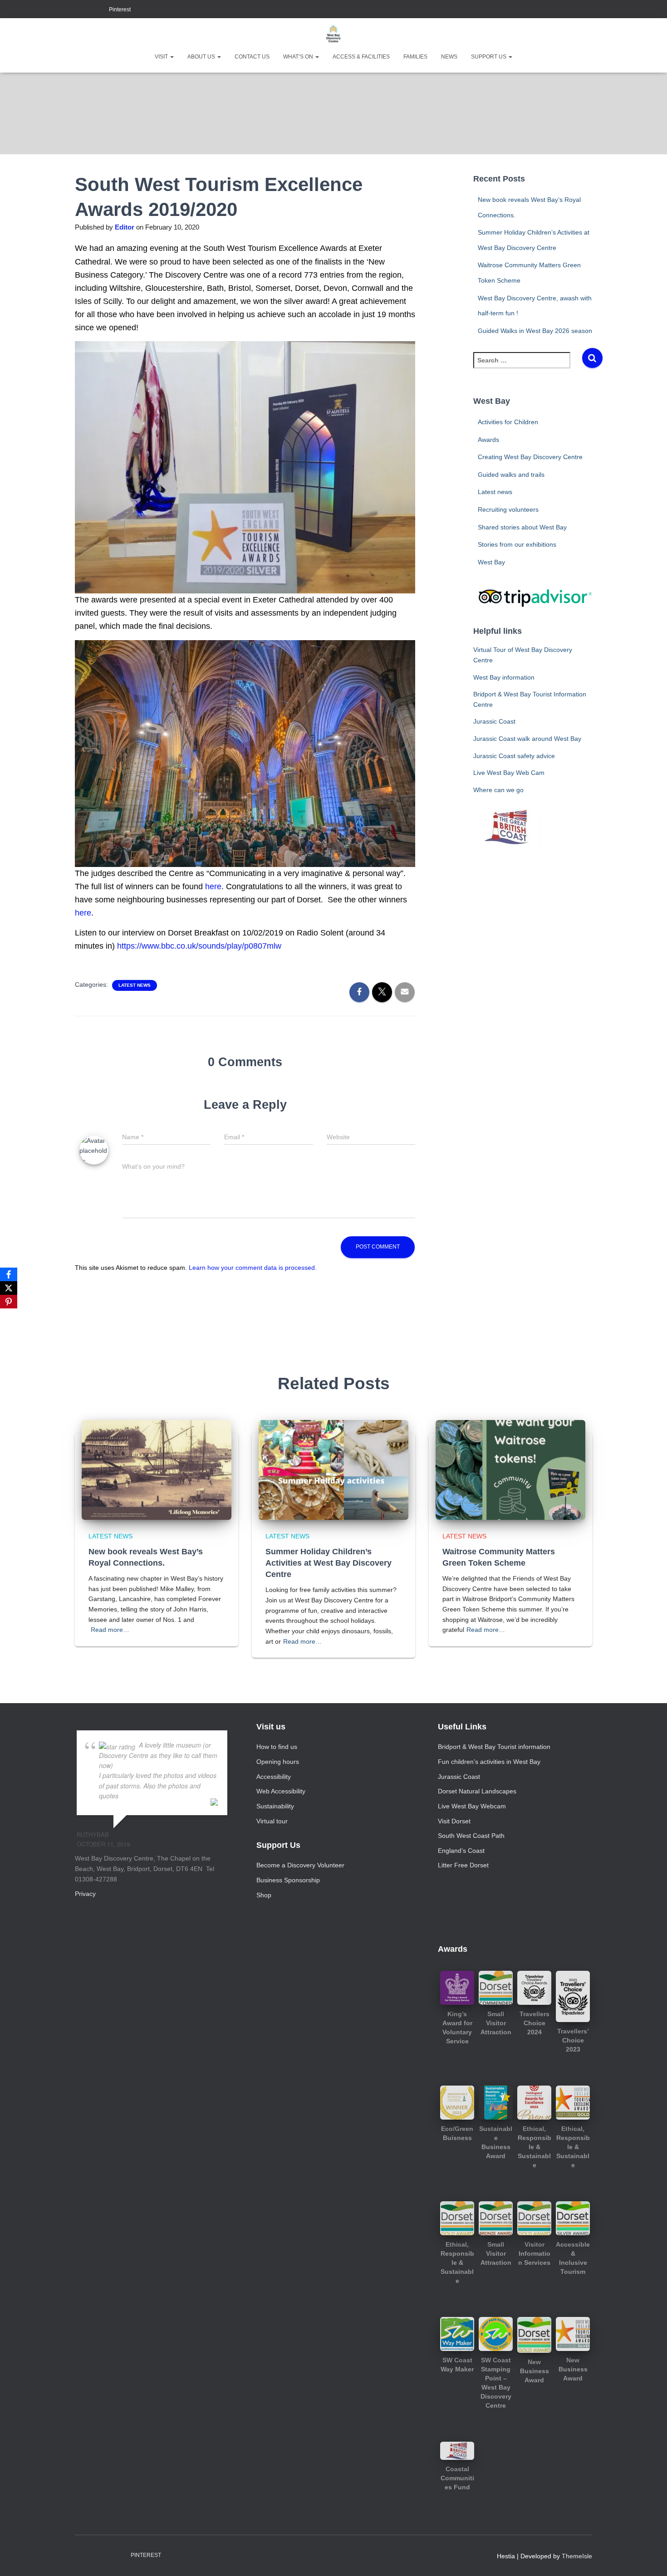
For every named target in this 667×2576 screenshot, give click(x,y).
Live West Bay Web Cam (509, 773)
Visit (162, 57)
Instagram (89, 10)
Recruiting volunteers (508, 509)
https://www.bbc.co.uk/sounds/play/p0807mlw (199, 946)
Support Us (489, 57)
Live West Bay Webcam (472, 1806)
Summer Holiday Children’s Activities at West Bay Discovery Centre (329, 1563)
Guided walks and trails (511, 475)
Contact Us (252, 57)
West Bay (491, 562)
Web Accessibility (281, 1791)
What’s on (299, 57)
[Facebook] (9, 1274)
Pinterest (120, 10)
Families (415, 57)
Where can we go (498, 790)
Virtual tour (272, 1821)
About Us (202, 57)
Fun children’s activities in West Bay (489, 1762)
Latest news (135, 985)
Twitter (100, 10)
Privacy (85, 1894)
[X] (9, 1288)
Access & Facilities (361, 57)
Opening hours (278, 1762)
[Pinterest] (9, 1302)
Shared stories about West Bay (522, 527)
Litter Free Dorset (463, 1865)
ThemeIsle (577, 2556)
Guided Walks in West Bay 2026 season (535, 331)
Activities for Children (508, 422)
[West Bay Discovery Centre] (333, 34)
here (213, 886)
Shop (264, 1895)
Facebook (78, 10)
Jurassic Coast (494, 721)
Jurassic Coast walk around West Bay (527, 739)
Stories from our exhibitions (517, 544)
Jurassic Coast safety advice (514, 756)
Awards (488, 440)
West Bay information (504, 677)
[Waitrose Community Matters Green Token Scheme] (510, 1469)
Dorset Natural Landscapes (477, 1791)
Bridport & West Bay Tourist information (494, 1747)
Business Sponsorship (288, 1880)
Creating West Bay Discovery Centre (530, 457)
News (449, 57)
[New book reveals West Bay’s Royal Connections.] (157, 1469)
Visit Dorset (454, 1821)
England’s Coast (461, 1851)
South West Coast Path (471, 1836)
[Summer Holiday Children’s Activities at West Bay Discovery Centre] (333, 1469)
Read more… (110, 1630)
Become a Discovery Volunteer (300, 1865)
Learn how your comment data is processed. (253, 1268)
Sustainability (275, 1806)
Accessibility (274, 1777)
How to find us (277, 1747)
